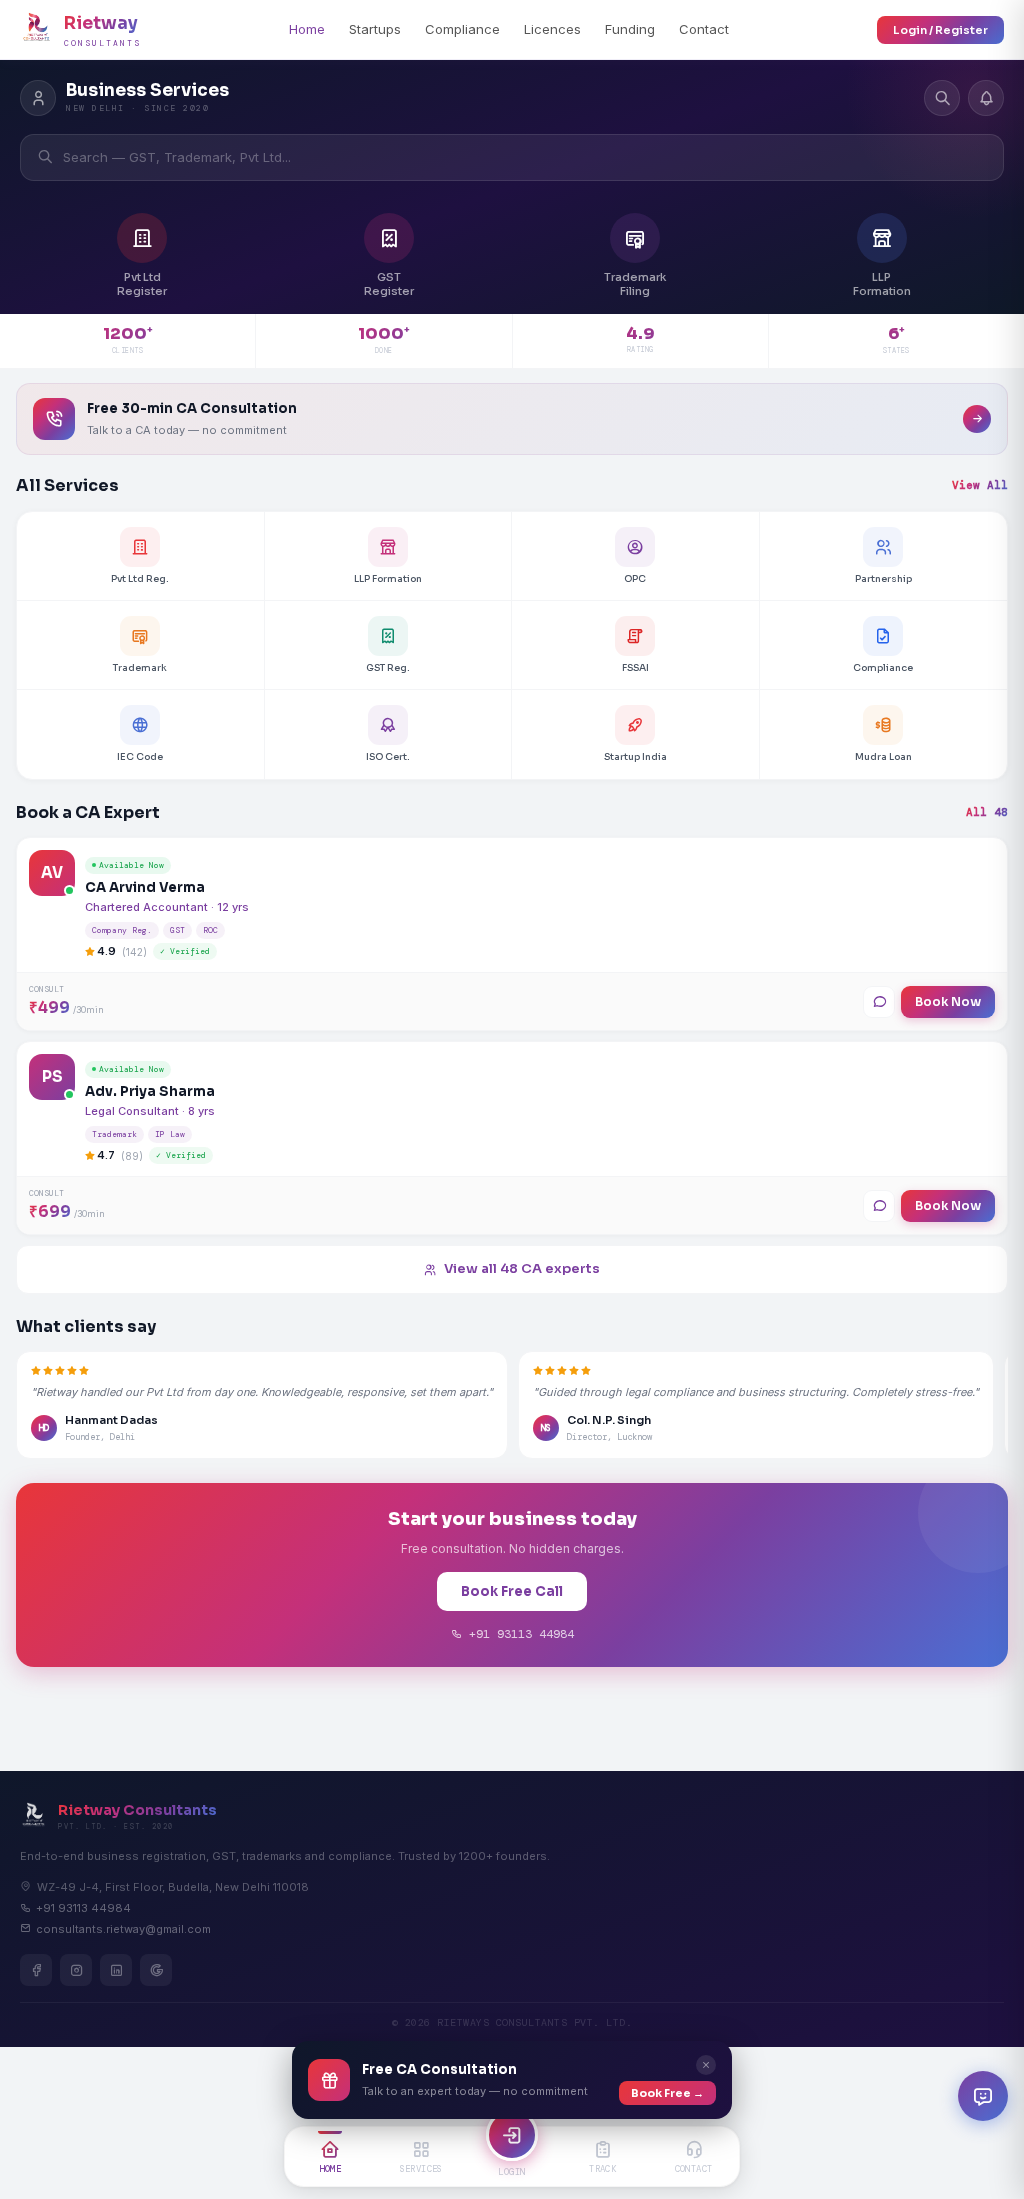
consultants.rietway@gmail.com (123, 1929)
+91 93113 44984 (518, 1634)
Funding (630, 29)
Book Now (948, 1001)
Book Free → (667, 2093)
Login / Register (940, 30)
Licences (552, 29)
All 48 (987, 812)
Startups (375, 29)
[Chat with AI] (983, 2096)
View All (980, 485)
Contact (704, 29)
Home (307, 29)
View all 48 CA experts (522, 1268)
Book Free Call (512, 1591)
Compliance (462, 29)
